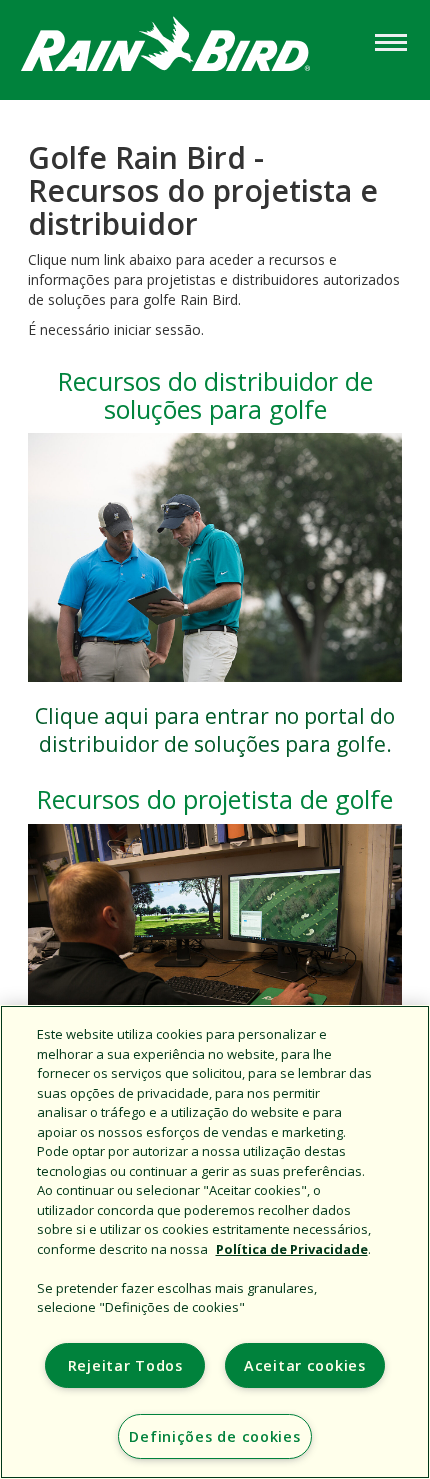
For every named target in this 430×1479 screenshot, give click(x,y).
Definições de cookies (214, 1436)
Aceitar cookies (305, 1365)
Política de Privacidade (292, 1249)
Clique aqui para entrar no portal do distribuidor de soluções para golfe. (215, 730)
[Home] (185, 48)
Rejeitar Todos (125, 1365)
